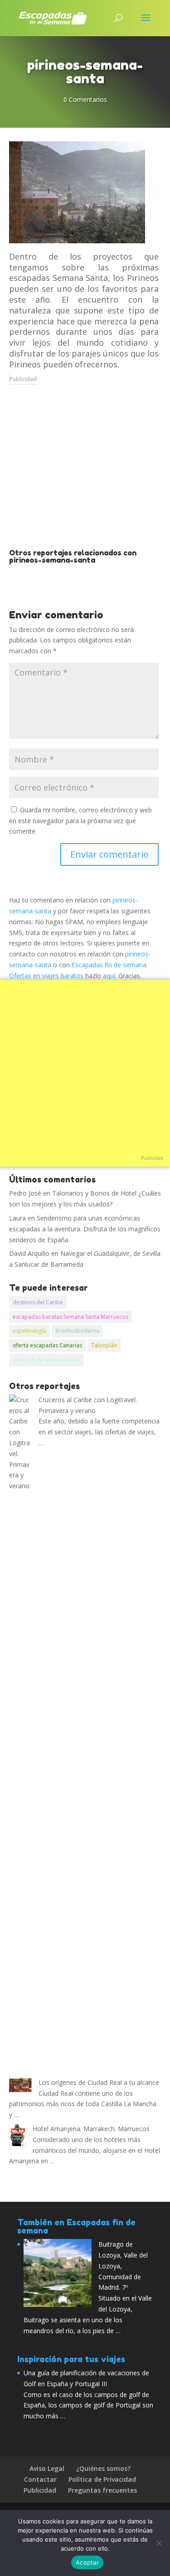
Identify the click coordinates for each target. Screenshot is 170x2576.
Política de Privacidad (102, 2479)
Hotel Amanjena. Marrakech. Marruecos (91, 2129)
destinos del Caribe (38, 1302)
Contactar (40, 2479)
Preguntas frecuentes (102, 2490)
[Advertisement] (85, 473)
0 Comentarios (85, 99)
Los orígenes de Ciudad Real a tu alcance (99, 2082)
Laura (17, 1218)
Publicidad (23, 379)
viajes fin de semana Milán (46, 1360)
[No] (159, 2543)
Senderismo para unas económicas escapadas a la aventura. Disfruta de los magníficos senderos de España (85, 1229)
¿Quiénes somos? (103, 2468)
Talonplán (104, 1345)
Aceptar (87, 2562)
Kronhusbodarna (77, 1331)
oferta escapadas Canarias (47, 1345)
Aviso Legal (47, 2468)
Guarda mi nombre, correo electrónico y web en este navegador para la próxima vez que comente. (80, 821)
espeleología (29, 1331)
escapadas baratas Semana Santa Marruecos (70, 1317)
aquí (109, 976)
